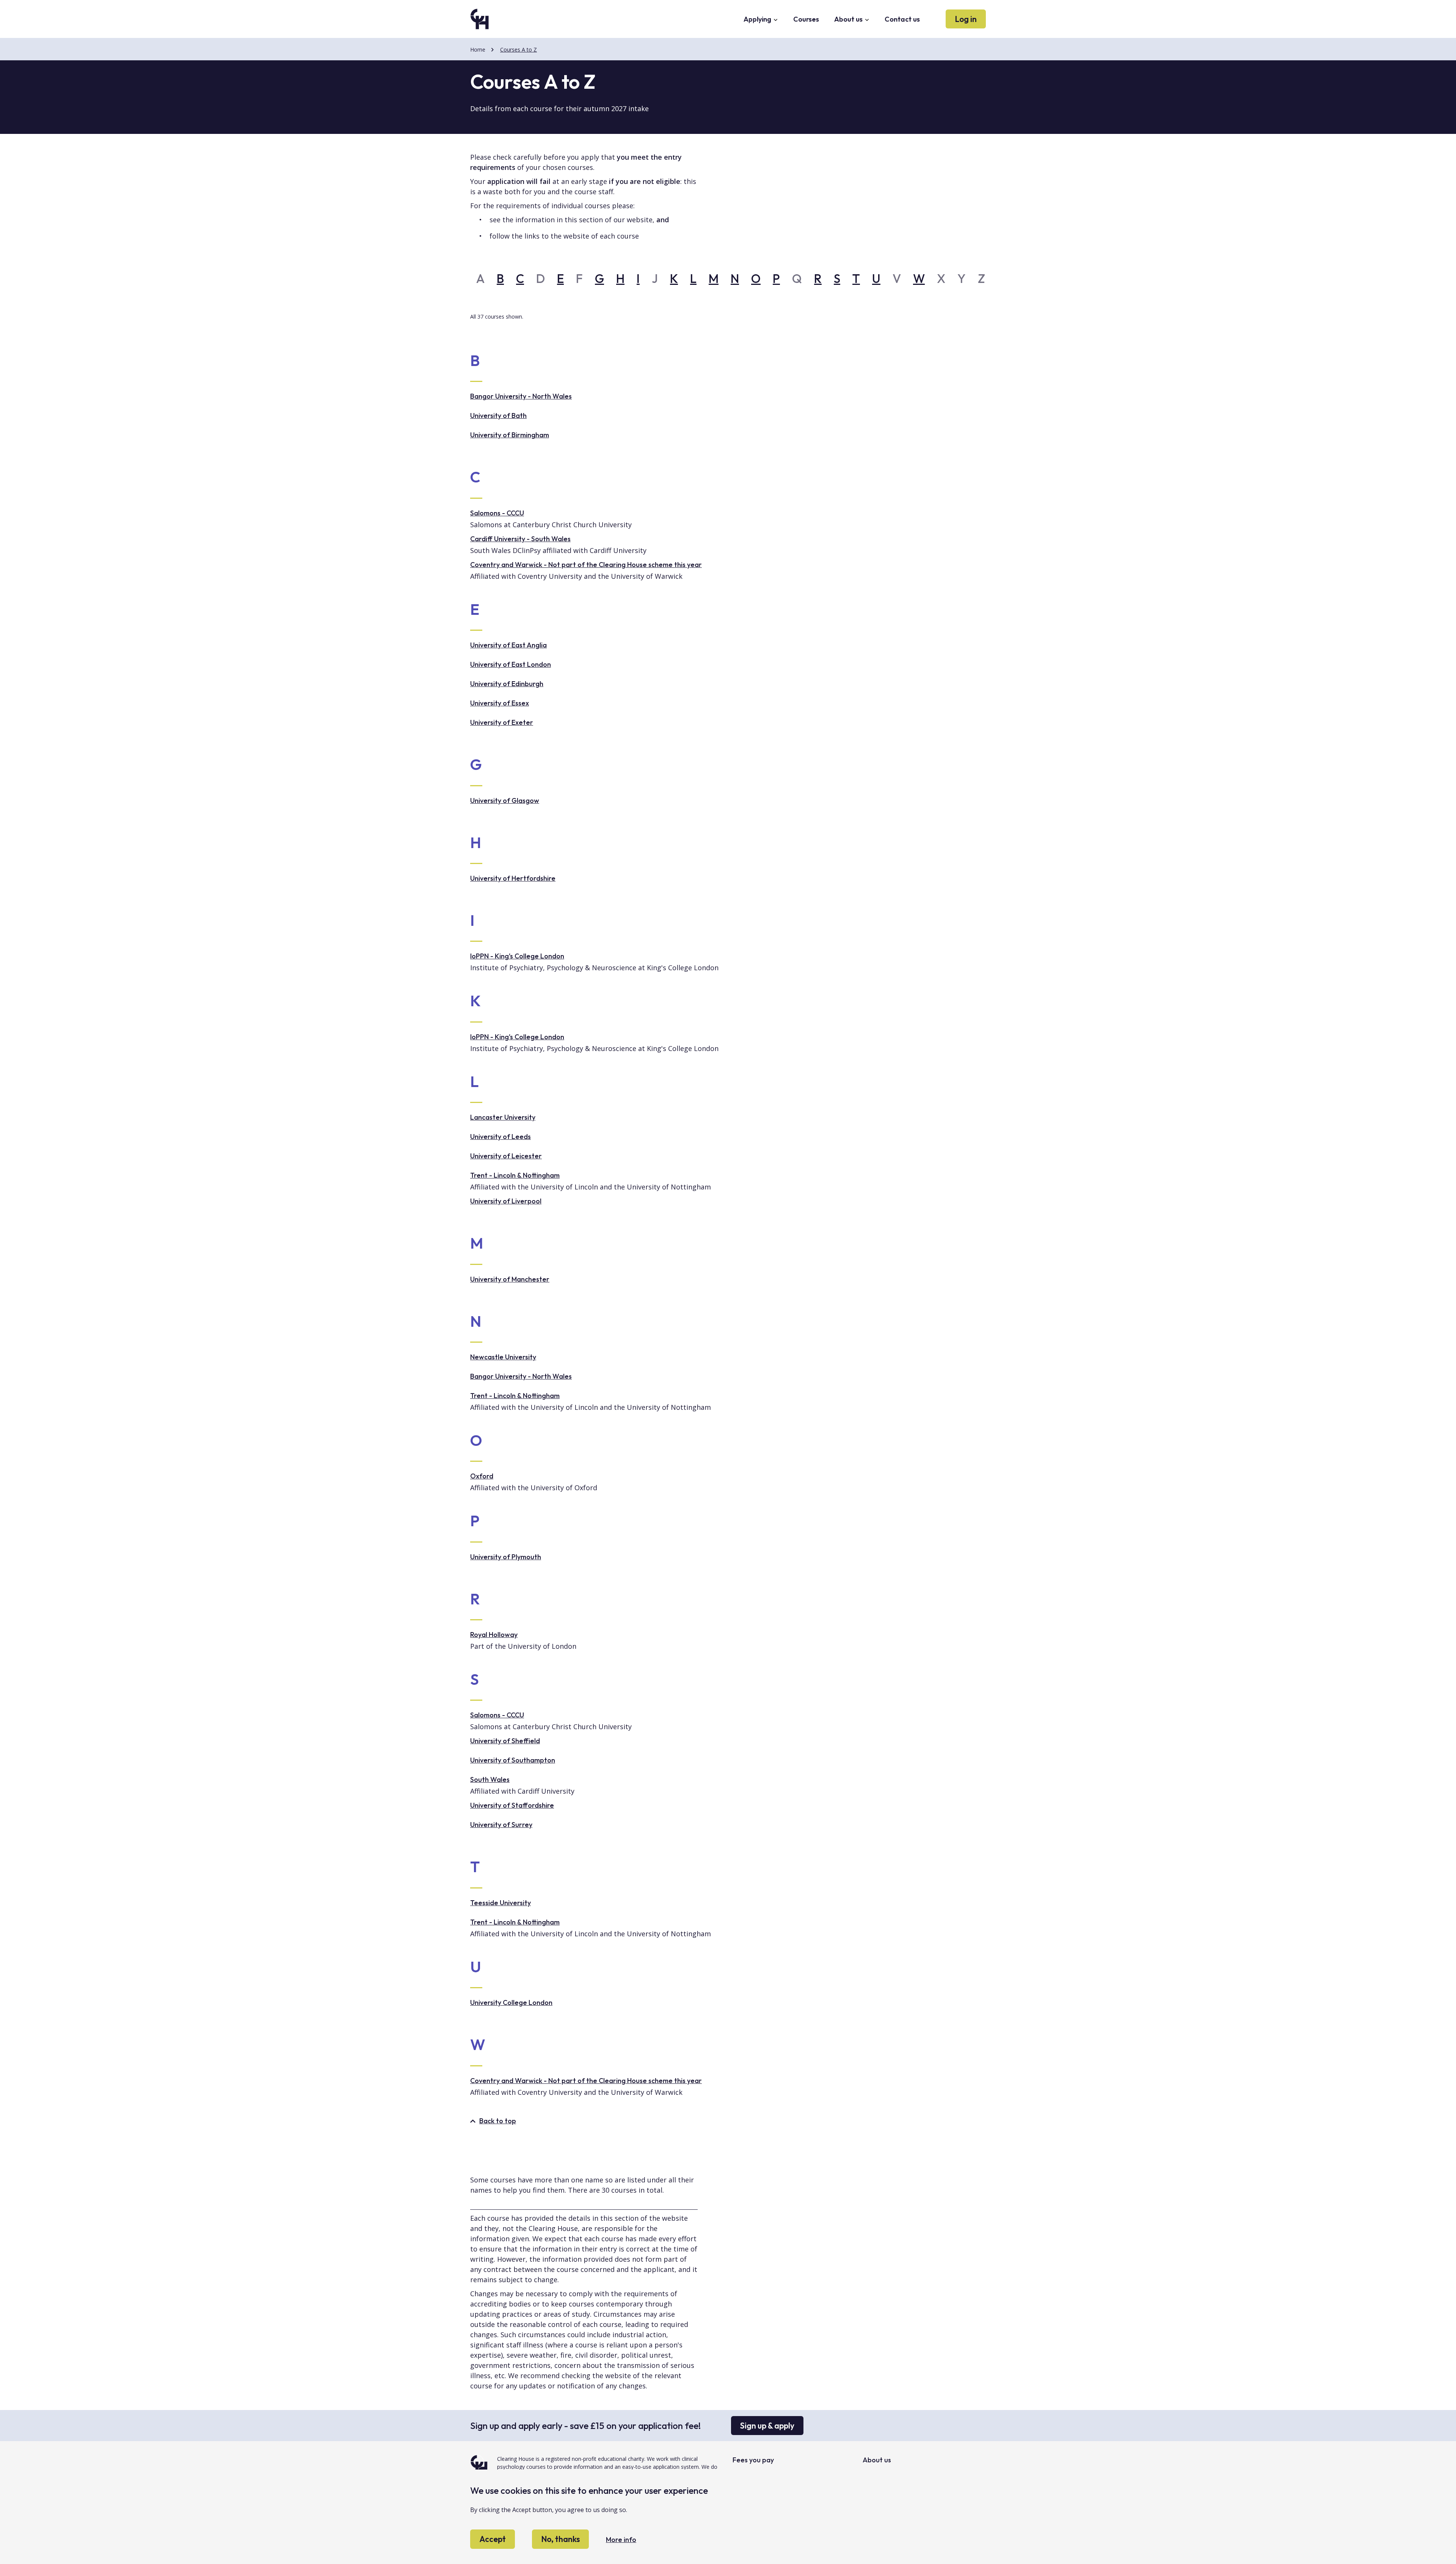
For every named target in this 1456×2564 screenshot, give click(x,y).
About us (849, 19)
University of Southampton (513, 1760)
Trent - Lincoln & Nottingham (515, 1175)
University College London (511, 2002)
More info (621, 2540)
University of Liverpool (506, 1201)
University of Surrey (501, 1825)
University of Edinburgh (507, 684)
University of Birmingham (510, 435)
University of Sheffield (505, 1741)
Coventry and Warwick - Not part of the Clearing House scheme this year (586, 565)
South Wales (490, 1779)
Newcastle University (503, 1357)
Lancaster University (503, 1117)
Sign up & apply (767, 2426)
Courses (806, 19)
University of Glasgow (505, 800)
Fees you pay (753, 2460)
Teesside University (500, 1903)
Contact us (902, 19)
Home (478, 49)
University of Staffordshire (512, 1805)
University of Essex (500, 703)
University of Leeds (500, 1137)
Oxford (482, 1476)
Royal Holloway (494, 1635)
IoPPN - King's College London (517, 956)
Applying (758, 19)
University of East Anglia (508, 645)
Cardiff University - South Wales (520, 539)
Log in (966, 19)
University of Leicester (506, 1156)
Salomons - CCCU (497, 513)
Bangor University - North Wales (521, 396)
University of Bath (498, 416)
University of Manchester (510, 1279)
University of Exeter (502, 722)
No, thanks (560, 2539)
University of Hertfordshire (513, 878)
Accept (493, 2539)
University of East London (511, 664)
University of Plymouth (506, 1557)
